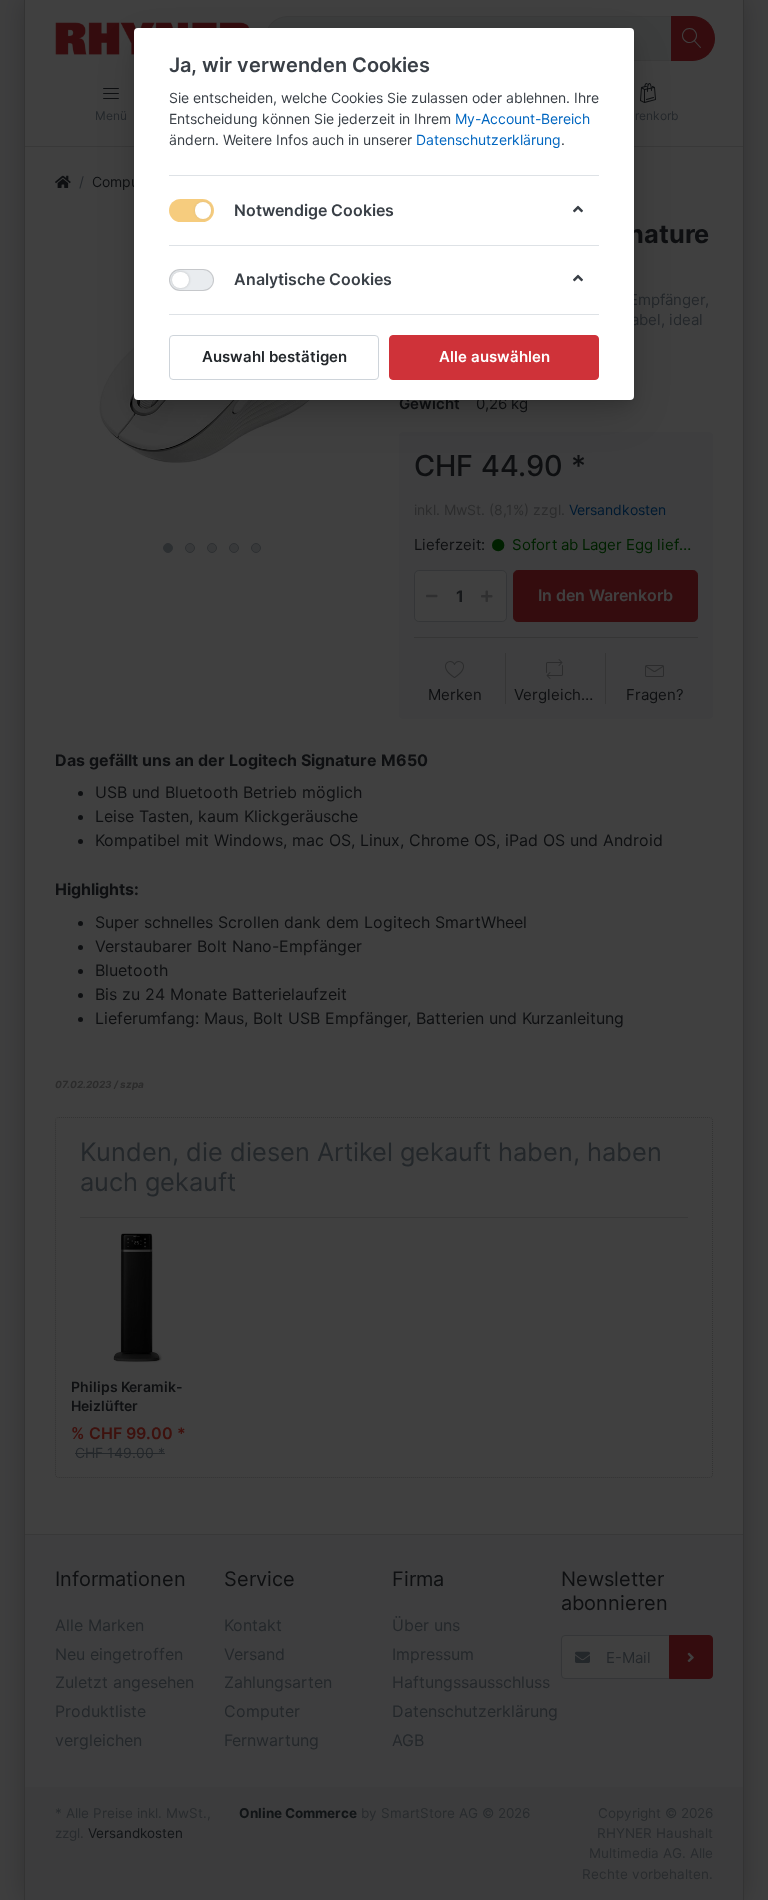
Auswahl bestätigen (274, 356)
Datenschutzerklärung (488, 139)
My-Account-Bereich (522, 118)
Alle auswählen (494, 356)
